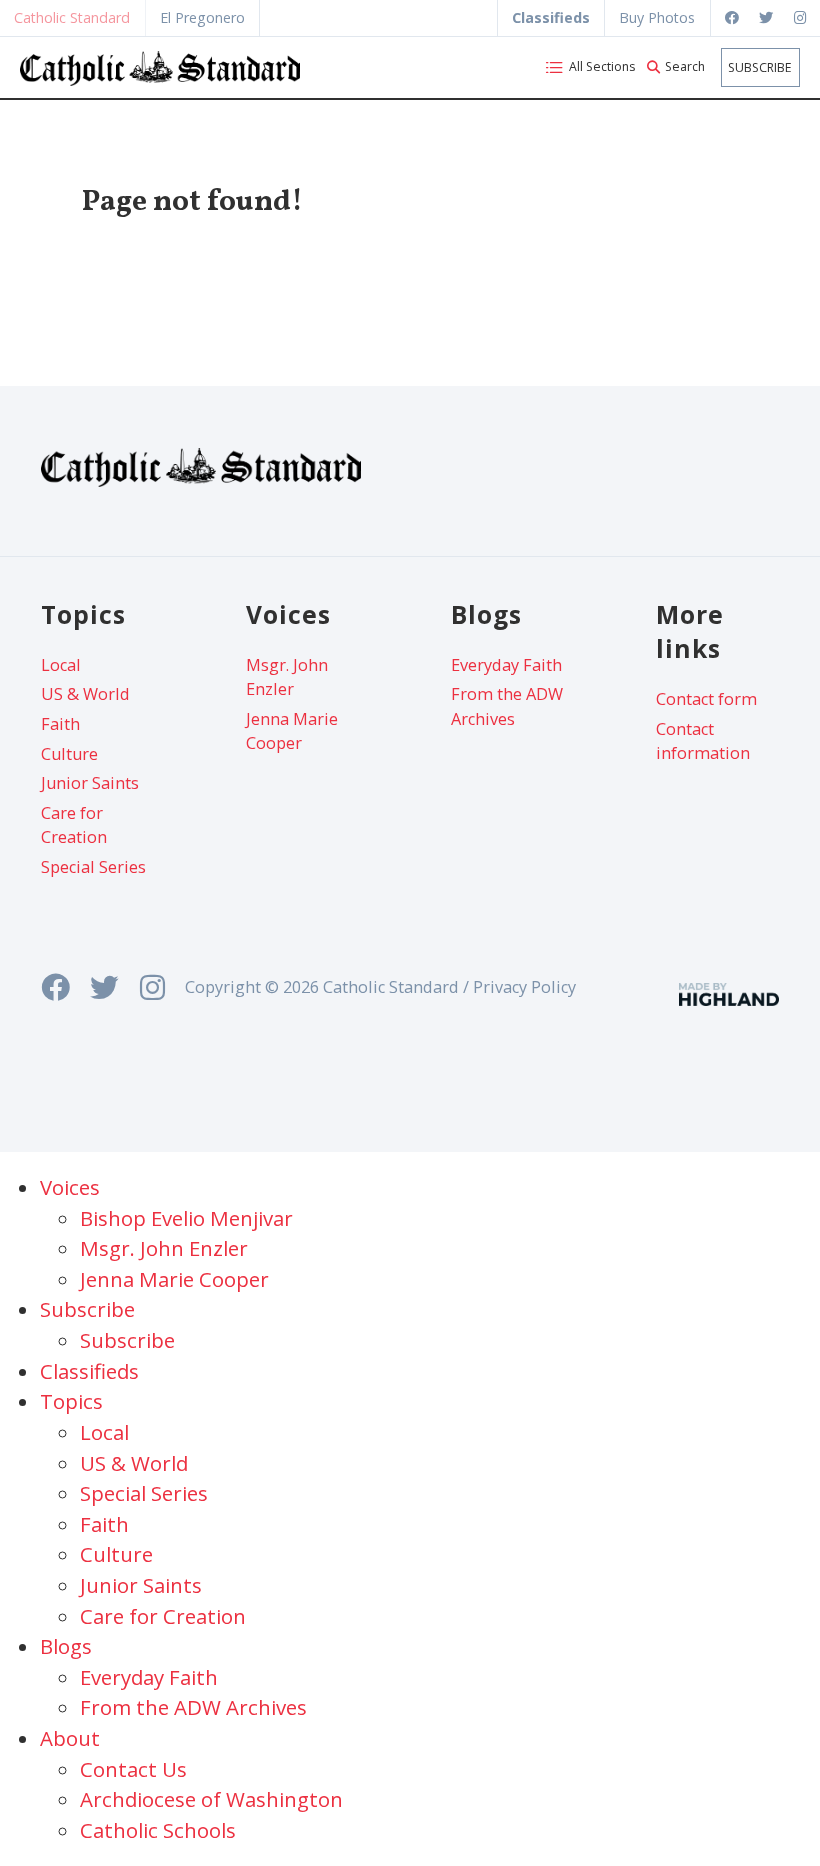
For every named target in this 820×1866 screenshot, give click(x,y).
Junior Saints (90, 783)
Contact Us (133, 1769)
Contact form (706, 699)
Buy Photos (657, 17)
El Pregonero (202, 17)
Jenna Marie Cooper (292, 731)
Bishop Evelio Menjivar (186, 1218)
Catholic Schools (158, 1830)
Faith (60, 724)
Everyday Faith (506, 665)
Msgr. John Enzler (287, 677)
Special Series (93, 867)
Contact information (703, 741)
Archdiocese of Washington (211, 1799)
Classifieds (89, 1371)
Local (61, 665)
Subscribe (760, 67)
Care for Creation (74, 825)
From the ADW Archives (507, 706)
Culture (69, 754)
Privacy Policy (524, 987)
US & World (85, 694)
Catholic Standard (72, 17)
